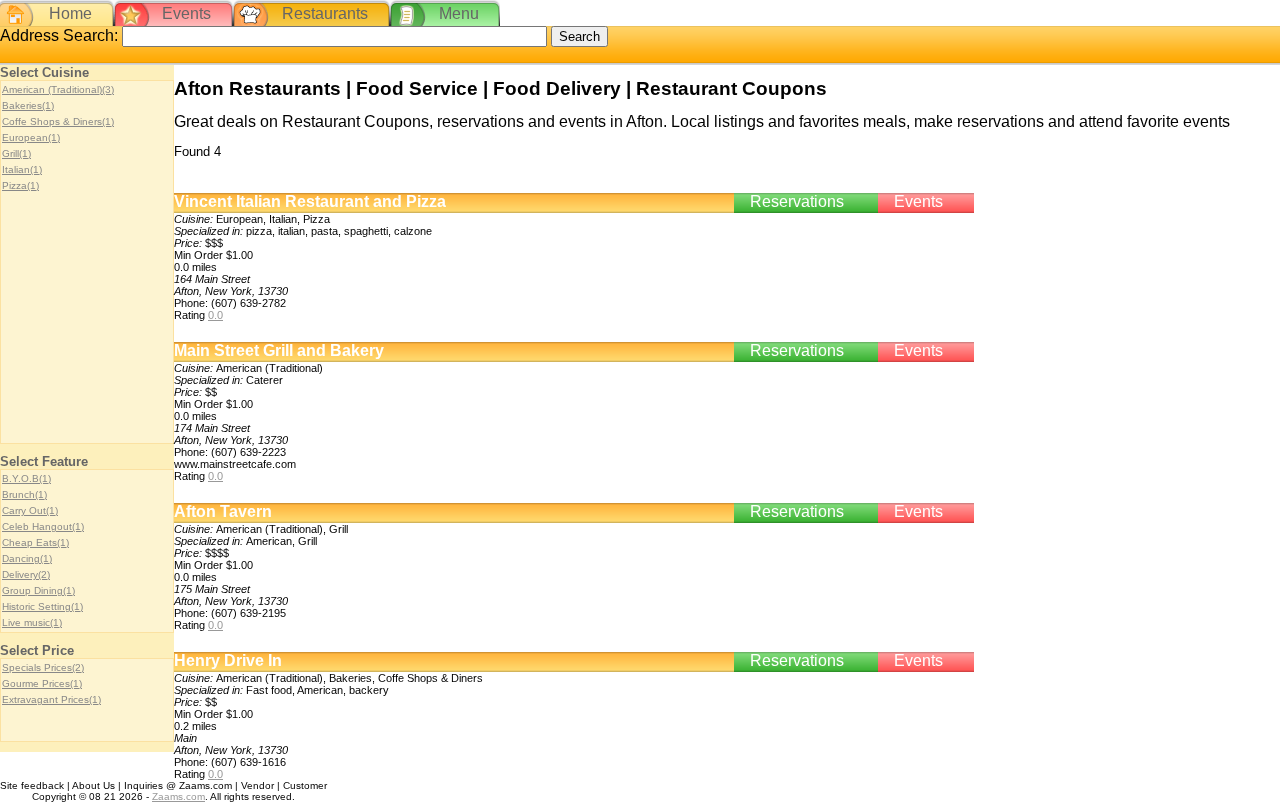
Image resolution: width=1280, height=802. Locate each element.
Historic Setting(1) (42, 606)
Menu (459, 13)
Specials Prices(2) (43, 667)
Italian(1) (22, 169)
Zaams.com (178, 796)
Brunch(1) (24, 494)
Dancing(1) (27, 558)
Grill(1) (16, 153)
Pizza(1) (20, 185)
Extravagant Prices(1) (51, 699)
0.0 (215, 315)
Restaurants (325, 13)
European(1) (31, 137)
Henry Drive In (228, 660)
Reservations (797, 201)
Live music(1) (32, 622)
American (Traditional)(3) (58, 89)
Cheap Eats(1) (35, 542)
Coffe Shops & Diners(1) (58, 121)
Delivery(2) (26, 574)
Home (70, 13)
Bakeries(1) (28, 105)
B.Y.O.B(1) (26, 478)
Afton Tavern (223, 511)
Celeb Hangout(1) (43, 526)
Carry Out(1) (30, 510)
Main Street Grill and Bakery (279, 350)
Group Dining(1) (38, 590)
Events (186, 13)
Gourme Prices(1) (42, 683)
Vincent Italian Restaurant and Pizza (310, 201)
